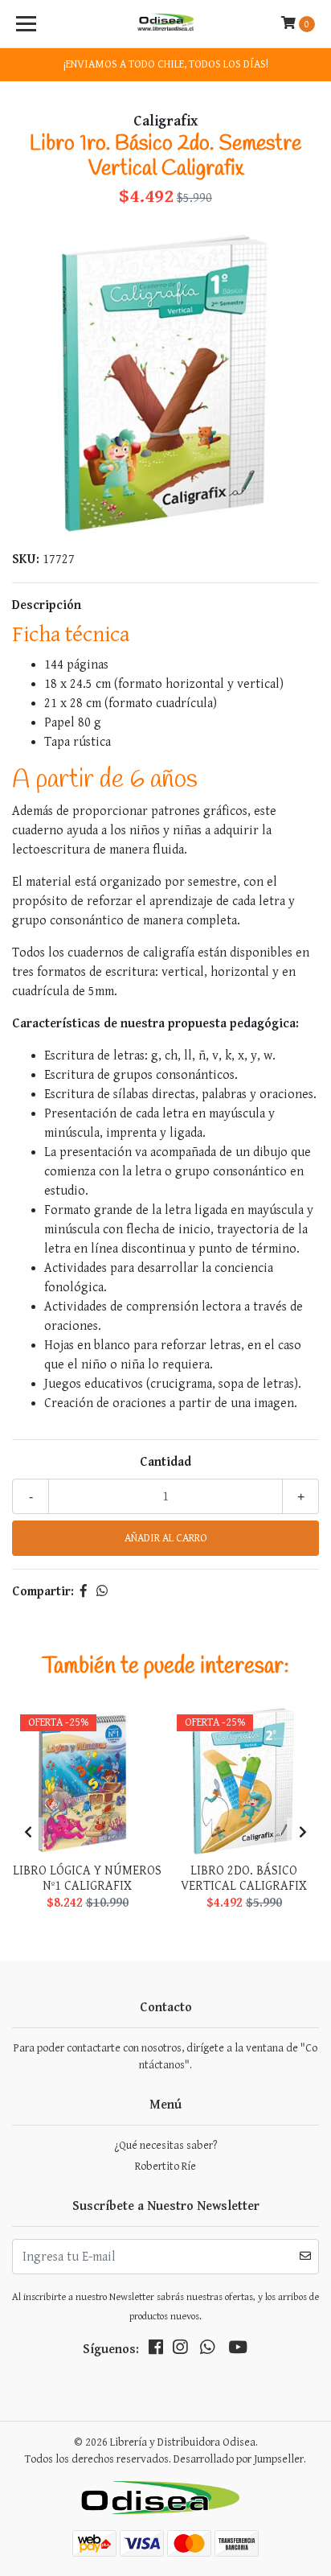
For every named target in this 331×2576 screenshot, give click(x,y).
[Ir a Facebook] (156, 2351)
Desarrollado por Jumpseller (239, 2459)
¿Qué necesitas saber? (165, 2146)
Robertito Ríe (165, 2167)
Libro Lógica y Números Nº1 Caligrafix (87, 1879)
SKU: (26, 560)
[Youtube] (238, 2351)
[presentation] (28, 1833)
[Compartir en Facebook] (84, 1592)
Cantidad (165, 1462)
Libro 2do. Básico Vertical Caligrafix (244, 1879)
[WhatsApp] (207, 2351)
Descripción (47, 605)
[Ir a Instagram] (180, 2351)
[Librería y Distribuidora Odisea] (166, 24)
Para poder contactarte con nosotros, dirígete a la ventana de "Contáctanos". (165, 2057)
